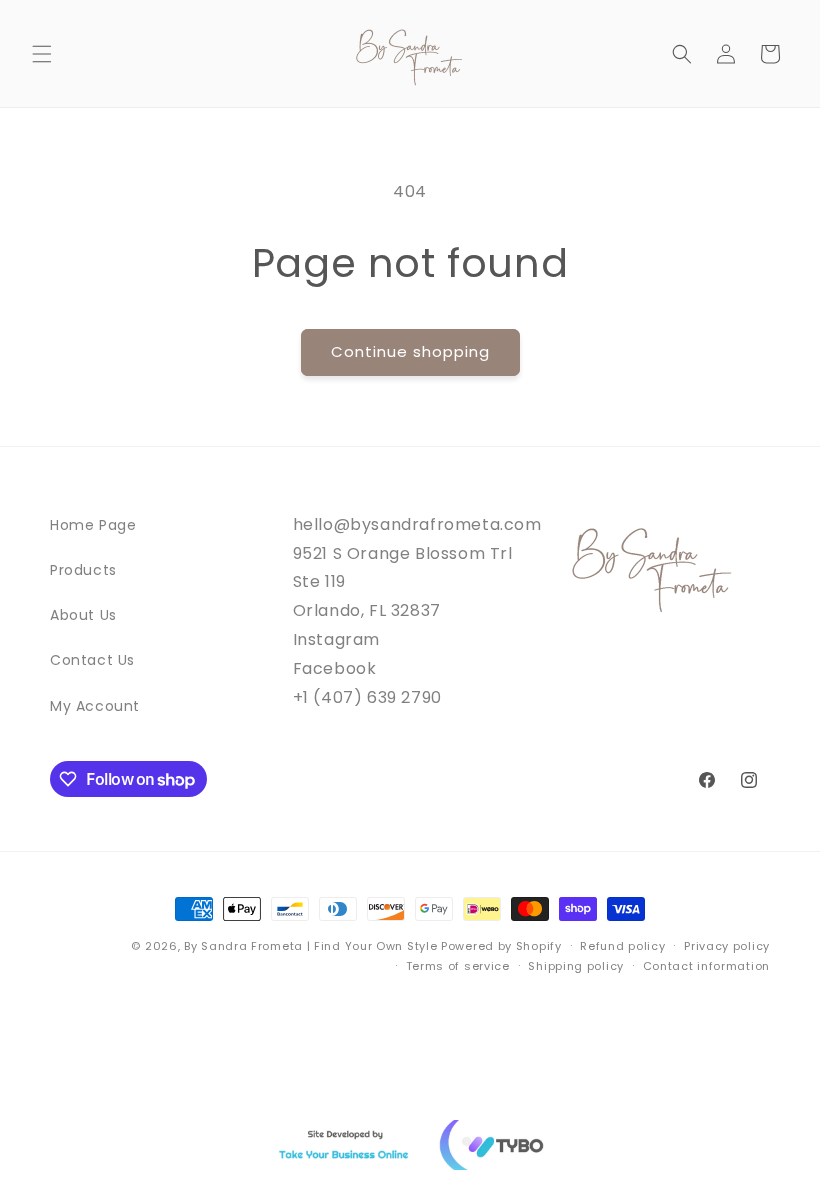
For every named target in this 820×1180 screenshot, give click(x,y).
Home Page (93, 525)
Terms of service (458, 966)
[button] (42, 54)
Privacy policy (727, 946)
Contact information (706, 966)
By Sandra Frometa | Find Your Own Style (310, 946)
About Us (83, 615)
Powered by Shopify (501, 946)
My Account (95, 706)
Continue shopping (410, 351)
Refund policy (622, 946)
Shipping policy (576, 966)
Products (83, 570)
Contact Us (92, 660)
